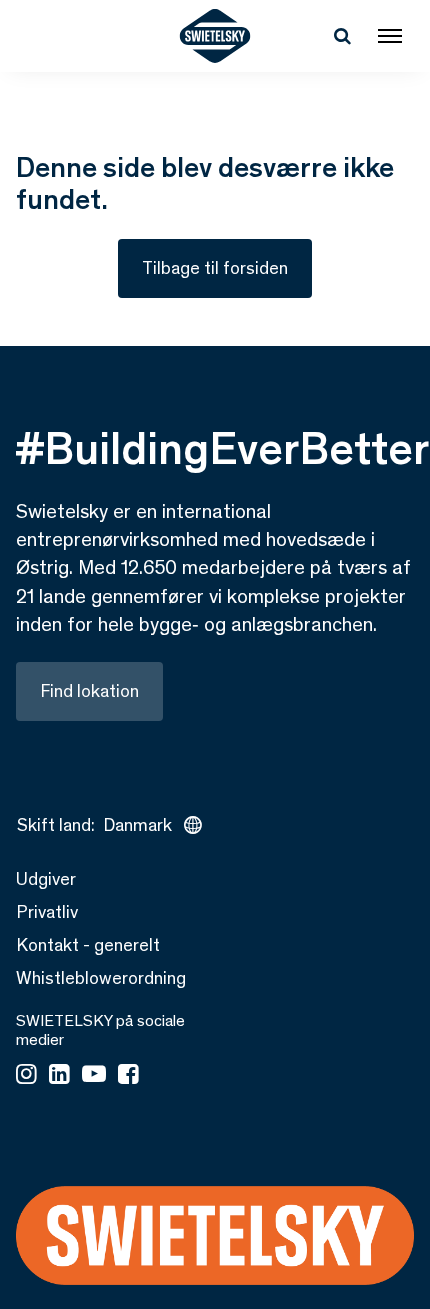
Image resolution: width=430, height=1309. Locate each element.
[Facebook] (128, 1076)
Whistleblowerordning (101, 978)
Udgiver (46, 879)
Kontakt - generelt (88, 945)
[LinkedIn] (59, 1076)
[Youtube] (94, 1076)
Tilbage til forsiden (215, 268)
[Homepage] (215, 36)
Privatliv (47, 912)
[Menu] (390, 36)
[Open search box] (342, 36)
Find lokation (89, 691)
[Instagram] (26, 1076)
